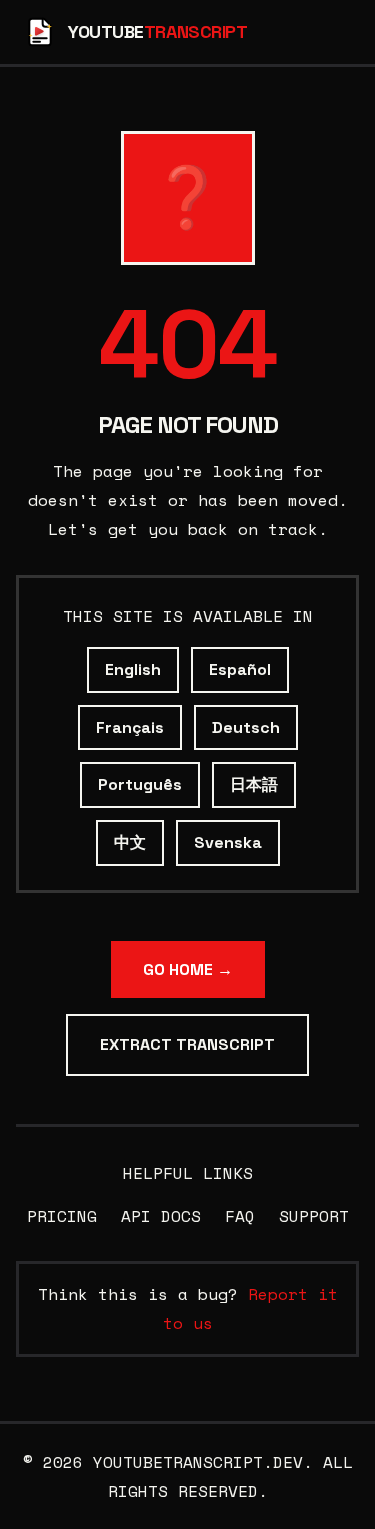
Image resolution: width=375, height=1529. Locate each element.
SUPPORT (314, 1216)
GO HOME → (188, 969)
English (133, 669)
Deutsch (246, 727)
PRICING (62, 1216)
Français (130, 727)
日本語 (254, 784)
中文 (130, 842)
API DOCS (161, 1216)
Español (240, 669)
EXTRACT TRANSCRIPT (187, 1044)
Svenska (228, 842)
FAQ (240, 1216)
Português (140, 784)
